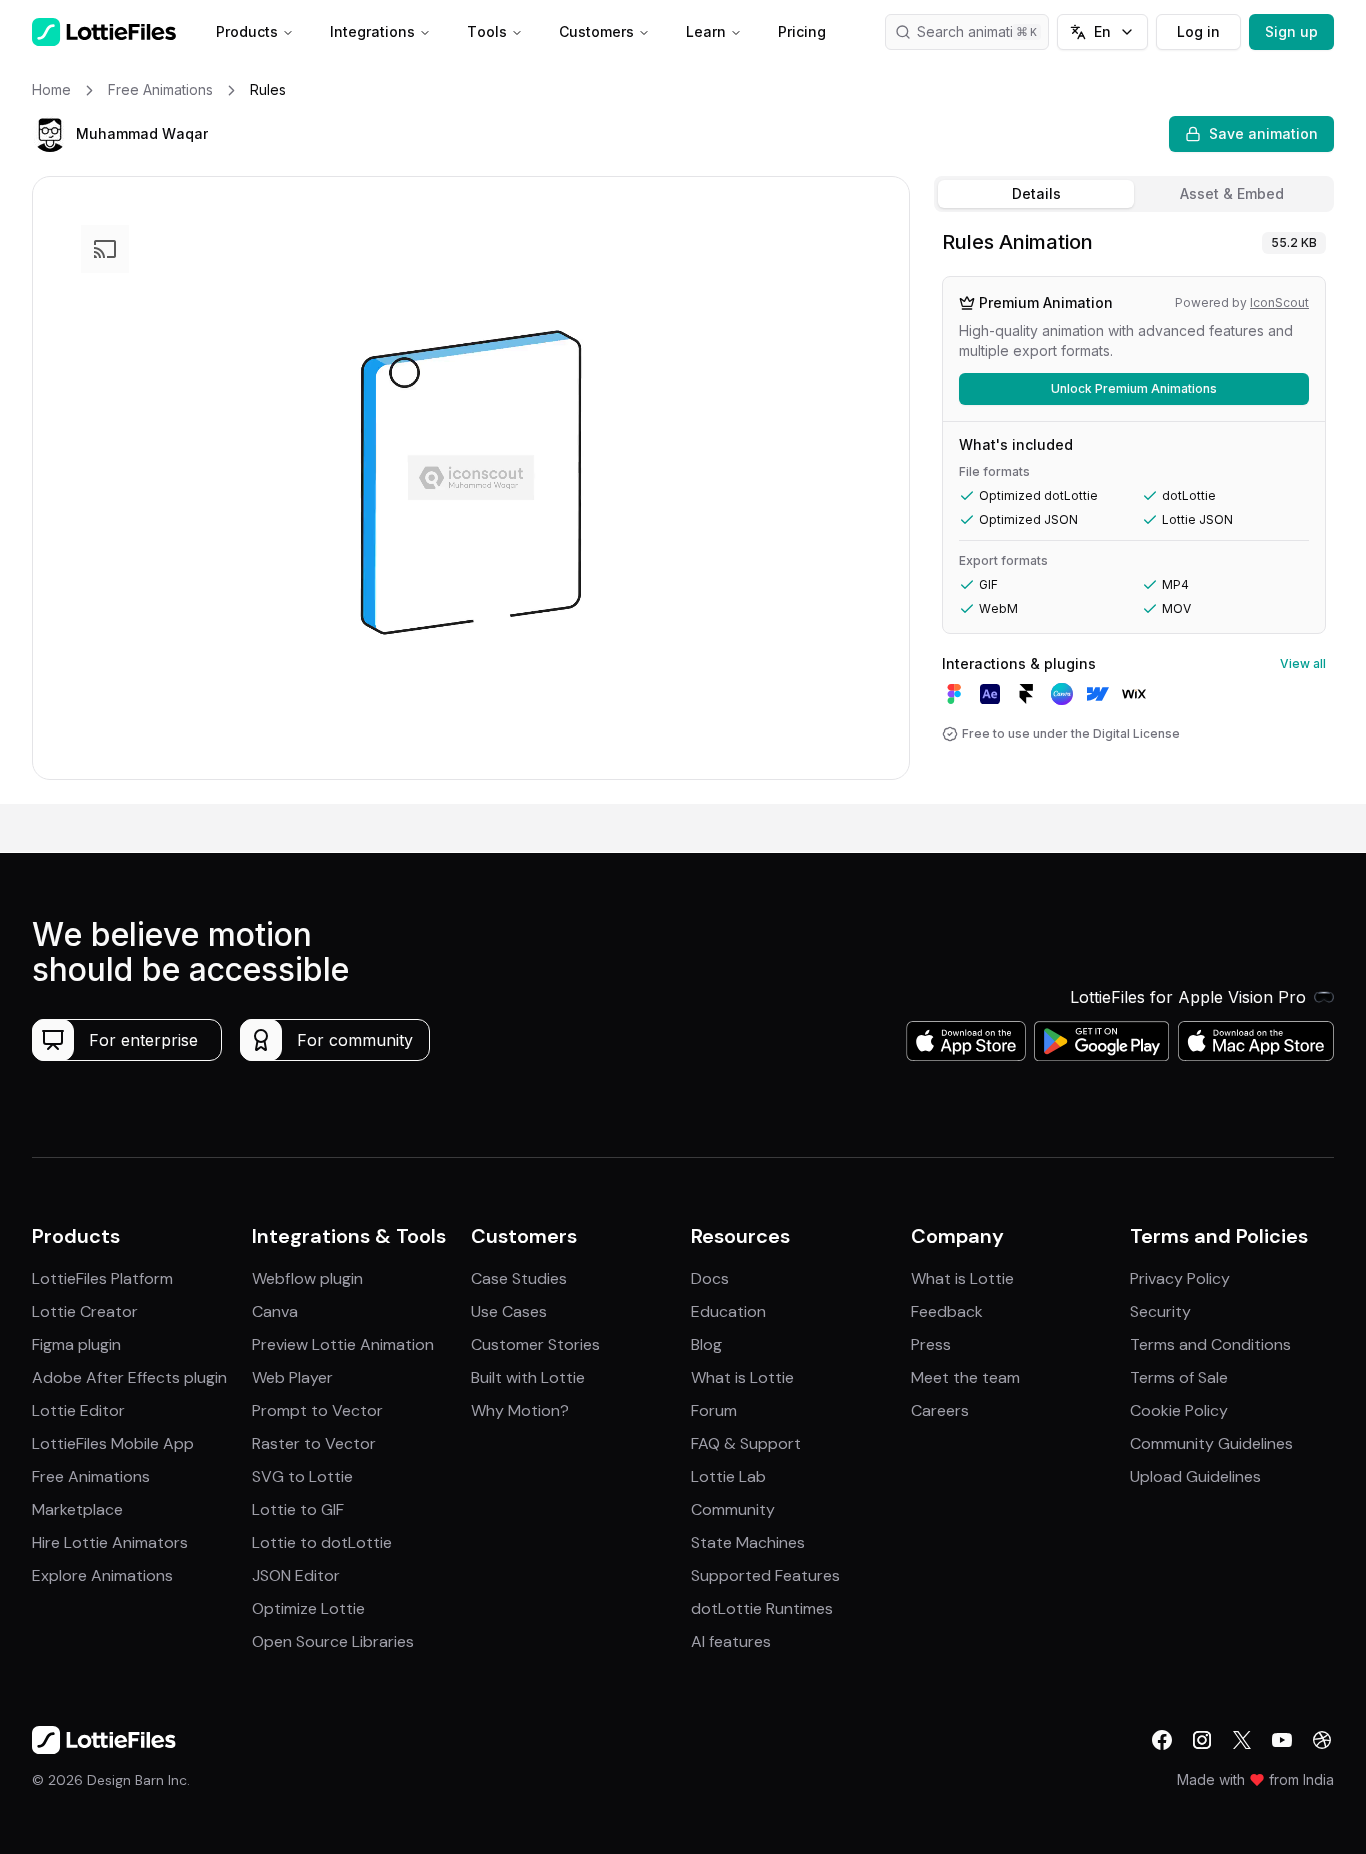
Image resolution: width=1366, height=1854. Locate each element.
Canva (275, 1311)
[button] (50, 134)
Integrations (372, 31)
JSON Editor (296, 1575)
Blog (706, 1344)
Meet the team (965, 1377)
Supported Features (765, 1575)
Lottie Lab (728, 1476)
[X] (1242, 1740)
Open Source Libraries (333, 1641)
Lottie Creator (85, 1311)
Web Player (292, 1377)
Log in (1198, 31)
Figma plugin (76, 1344)
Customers (596, 31)
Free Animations (91, 1476)
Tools (487, 31)
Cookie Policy (1179, 1410)
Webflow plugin (307, 1278)
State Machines (748, 1542)
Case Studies (519, 1278)
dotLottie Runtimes (762, 1608)
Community (733, 1509)
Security (1160, 1311)
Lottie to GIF (298, 1509)
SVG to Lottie (302, 1476)
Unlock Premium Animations (1134, 388)
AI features (731, 1641)
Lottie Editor (78, 1410)
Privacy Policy (1180, 1278)
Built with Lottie (528, 1377)
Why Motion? (520, 1410)
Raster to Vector (314, 1443)
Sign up (1291, 31)
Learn (706, 31)
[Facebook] (1162, 1740)
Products (247, 31)
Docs (710, 1278)
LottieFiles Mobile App (113, 1443)
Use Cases (509, 1311)
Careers (940, 1410)
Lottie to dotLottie (322, 1542)
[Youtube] (1282, 1740)
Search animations (977, 31)
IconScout (1279, 302)
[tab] (1036, 194)
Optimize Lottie (308, 1608)
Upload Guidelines (1195, 1476)
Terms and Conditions (1210, 1344)
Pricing (802, 31)
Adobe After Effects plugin (129, 1377)
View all (1303, 663)
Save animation (1263, 133)
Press (931, 1344)
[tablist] (1134, 194)
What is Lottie (742, 1377)
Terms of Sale (1179, 1377)
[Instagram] (1202, 1740)
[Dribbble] (1322, 1740)
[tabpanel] (1134, 512)
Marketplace (77, 1509)
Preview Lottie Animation (343, 1344)
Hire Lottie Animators (110, 1542)
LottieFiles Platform (102, 1278)
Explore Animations (102, 1575)
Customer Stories (535, 1344)
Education (728, 1311)
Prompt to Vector (317, 1410)
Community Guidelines (1211, 1443)
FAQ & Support (746, 1443)
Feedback (947, 1311)
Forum (714, 1410)
